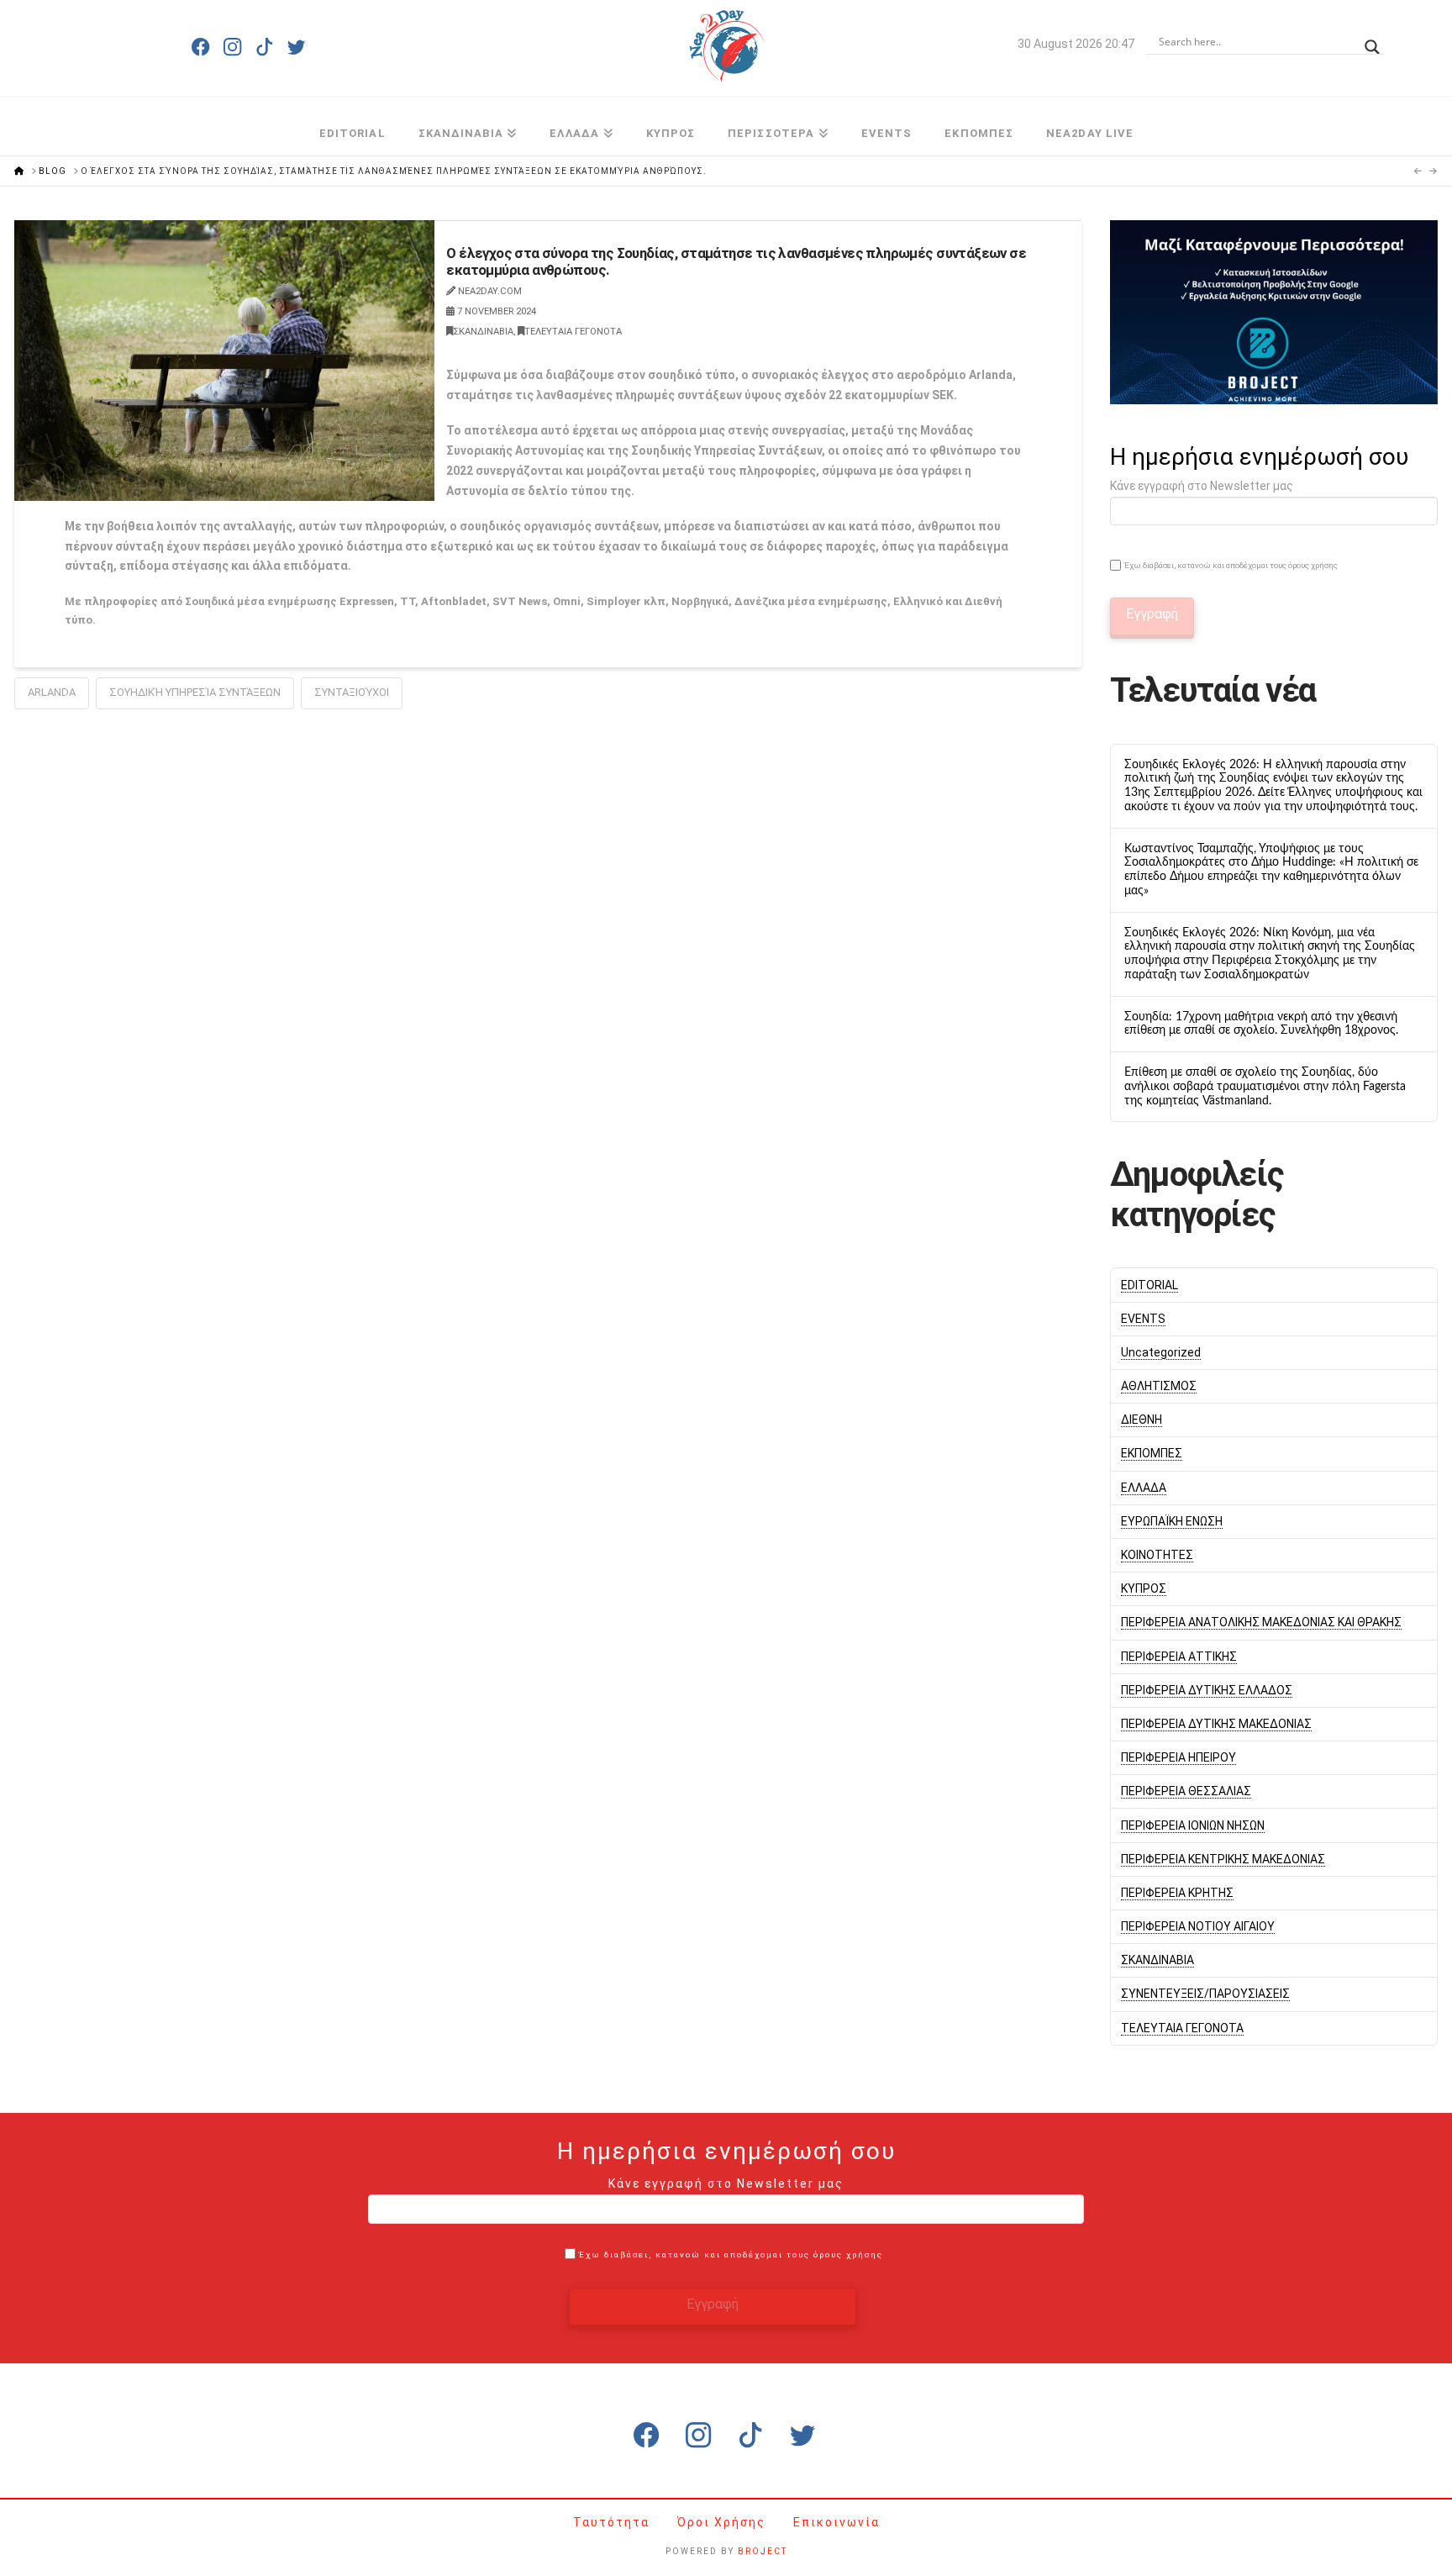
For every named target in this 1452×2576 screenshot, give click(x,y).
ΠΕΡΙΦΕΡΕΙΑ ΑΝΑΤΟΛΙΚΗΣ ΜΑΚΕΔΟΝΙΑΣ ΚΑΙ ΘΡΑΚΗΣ (1261, 1622)
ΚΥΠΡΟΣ (1144, 1588)
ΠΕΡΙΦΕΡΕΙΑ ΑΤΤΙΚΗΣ (1179, 1657)
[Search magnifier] (1372, 42)
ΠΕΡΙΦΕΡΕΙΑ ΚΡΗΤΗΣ (1177, 1893)
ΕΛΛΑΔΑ (1144, 1488)
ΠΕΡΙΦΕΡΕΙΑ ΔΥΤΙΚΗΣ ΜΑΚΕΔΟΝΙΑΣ (1216, 1724)
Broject (763, 2551)
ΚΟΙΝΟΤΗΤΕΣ (1157, 1555)
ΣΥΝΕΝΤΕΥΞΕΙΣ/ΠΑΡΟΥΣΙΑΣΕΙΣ (1205, 1994)
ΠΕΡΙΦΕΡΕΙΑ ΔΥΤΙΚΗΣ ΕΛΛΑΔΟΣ (1207, 1690)
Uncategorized (1161, 1352)
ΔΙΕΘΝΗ (1142, 1420)
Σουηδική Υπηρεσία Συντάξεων (195, 692)
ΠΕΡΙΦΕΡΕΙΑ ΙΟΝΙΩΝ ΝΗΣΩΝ (1193, 1825)
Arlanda (52, 692)
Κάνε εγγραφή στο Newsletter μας (1202, 486)
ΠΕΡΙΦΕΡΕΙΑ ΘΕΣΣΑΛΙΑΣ (1186, 1791)
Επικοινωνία (836, 2522)
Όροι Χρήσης (723, 2522)
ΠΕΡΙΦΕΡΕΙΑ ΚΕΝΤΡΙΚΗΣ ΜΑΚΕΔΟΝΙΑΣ (1223, 1859)
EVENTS (1143, 1319)
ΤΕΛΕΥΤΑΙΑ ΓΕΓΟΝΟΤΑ (573, 332)
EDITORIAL (1149, 1285)
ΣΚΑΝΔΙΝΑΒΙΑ (483, 332)
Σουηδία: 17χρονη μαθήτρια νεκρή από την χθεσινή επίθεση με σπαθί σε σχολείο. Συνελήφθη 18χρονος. (1261, 1024)
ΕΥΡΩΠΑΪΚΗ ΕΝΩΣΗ (1172, 1521)
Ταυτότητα (613, 2522)
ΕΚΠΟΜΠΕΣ (1152, 1453)
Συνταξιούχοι (352, 692)
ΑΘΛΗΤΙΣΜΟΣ (1159, 1386)
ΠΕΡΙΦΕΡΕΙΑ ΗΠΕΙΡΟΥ (1178, 1757)
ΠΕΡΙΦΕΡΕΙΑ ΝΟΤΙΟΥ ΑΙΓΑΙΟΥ (1198, 1926)
